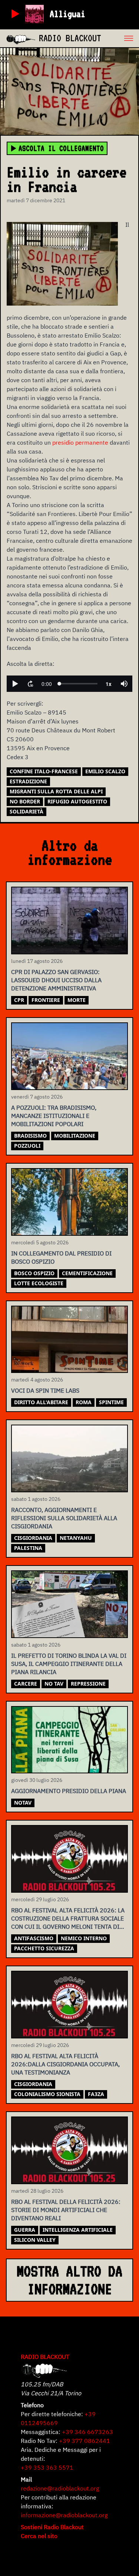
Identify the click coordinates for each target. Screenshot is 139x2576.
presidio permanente (80, 442)
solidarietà (27, 811)
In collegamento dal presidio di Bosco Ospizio (61, 1257)
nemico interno (84, 1938)
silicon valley (35, 2240)
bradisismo (30, 1136)
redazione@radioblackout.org (60, 2488)
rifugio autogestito (77, 801)
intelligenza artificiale (78, 2230)
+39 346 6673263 (87, 2432)
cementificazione (87, 1273)
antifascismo (34, 1938)
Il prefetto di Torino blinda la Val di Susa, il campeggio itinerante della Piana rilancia (69, 1664)
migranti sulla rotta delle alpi (56, 791)
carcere (26, 1684)
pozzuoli (27, 1146)
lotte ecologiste (39, 1283)
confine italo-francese (44, 771)
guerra (25, 2230)
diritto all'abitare (41, 1402)
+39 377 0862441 (85, 2441)
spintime (111, 1402)
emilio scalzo (105, 771)
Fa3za (96, 2094)
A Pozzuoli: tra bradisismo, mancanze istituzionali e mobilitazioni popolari (54, 1116)
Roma (84, 1402)
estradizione (28, 781)
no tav (54, 1684)
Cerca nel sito (39, 2536)
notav (23, 1803)
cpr (19, 1000)
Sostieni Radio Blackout (52, 2527)
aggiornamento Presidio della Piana (69, 1791)
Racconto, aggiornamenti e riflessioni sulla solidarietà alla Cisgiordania (64, 1518)
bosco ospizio (34, 1273)
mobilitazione (75, 1136)
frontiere (46, 1000)
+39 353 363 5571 (47, 2467)
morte (77, 1000)
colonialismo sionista (47, 2094)
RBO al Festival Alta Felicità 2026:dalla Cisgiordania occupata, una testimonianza (65, 2064)
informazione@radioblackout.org (64, 2515)
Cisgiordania (33, 1538)
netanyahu (76, 1538)
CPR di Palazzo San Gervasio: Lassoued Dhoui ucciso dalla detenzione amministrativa (56, 980)
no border (25, 801)
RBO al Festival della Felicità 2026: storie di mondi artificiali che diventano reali (66, 2210)
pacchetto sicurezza (44, 1948)
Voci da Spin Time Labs (45, 1390)
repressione (88, 1684)
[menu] (120, 38)
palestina (28, 1548)
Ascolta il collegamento (61, 148)
